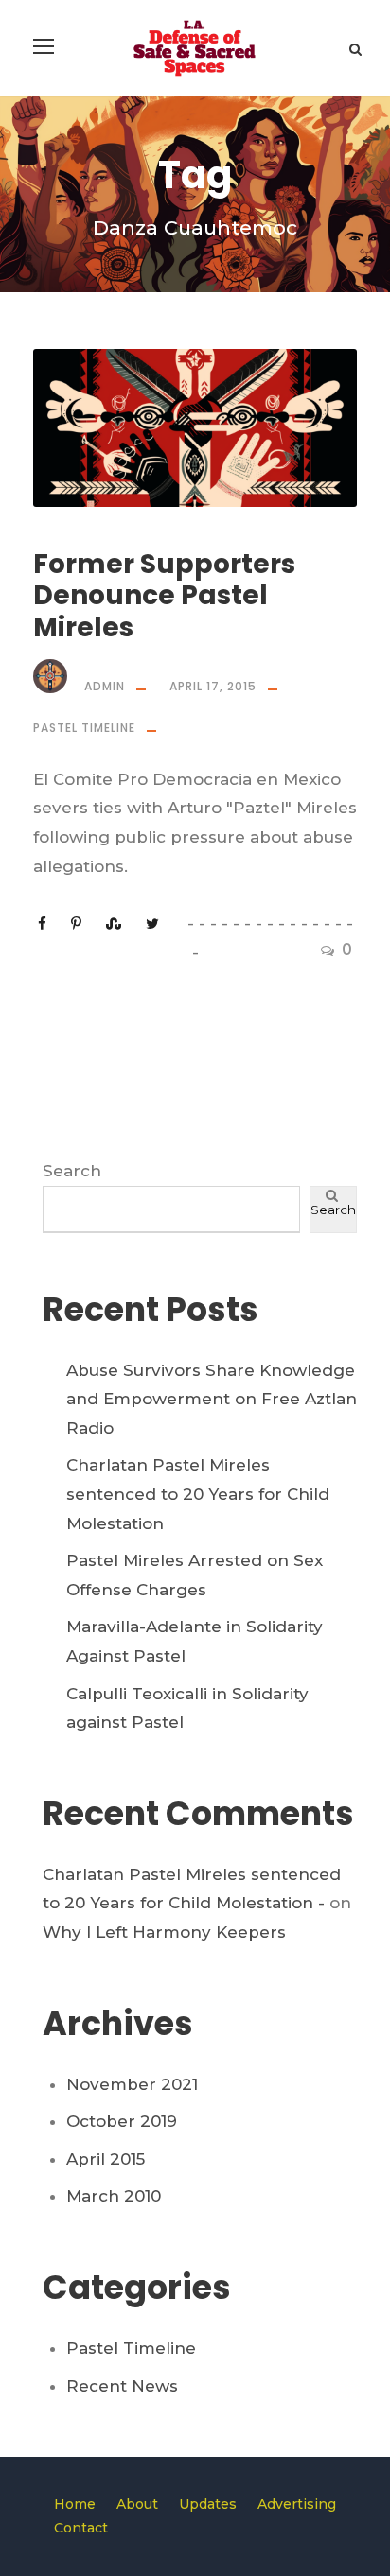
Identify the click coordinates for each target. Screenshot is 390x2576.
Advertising (297, 2504)
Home (75, 2504)
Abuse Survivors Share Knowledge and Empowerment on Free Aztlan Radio (212, 1399)
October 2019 (122, 2121)
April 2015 (106, 2159)
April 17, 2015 (213, 686)
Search (72, 1171)
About (137, 2504)
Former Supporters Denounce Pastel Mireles (164, 596)
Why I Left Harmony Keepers (164, 1932)
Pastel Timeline (84, 728)
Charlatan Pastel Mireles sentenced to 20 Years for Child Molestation (198, 1494)
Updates (208, 2504)
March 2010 (114, 2196)
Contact (81, 2528)
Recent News (122, 2386)
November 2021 (132, 2084)
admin (105, 686)
